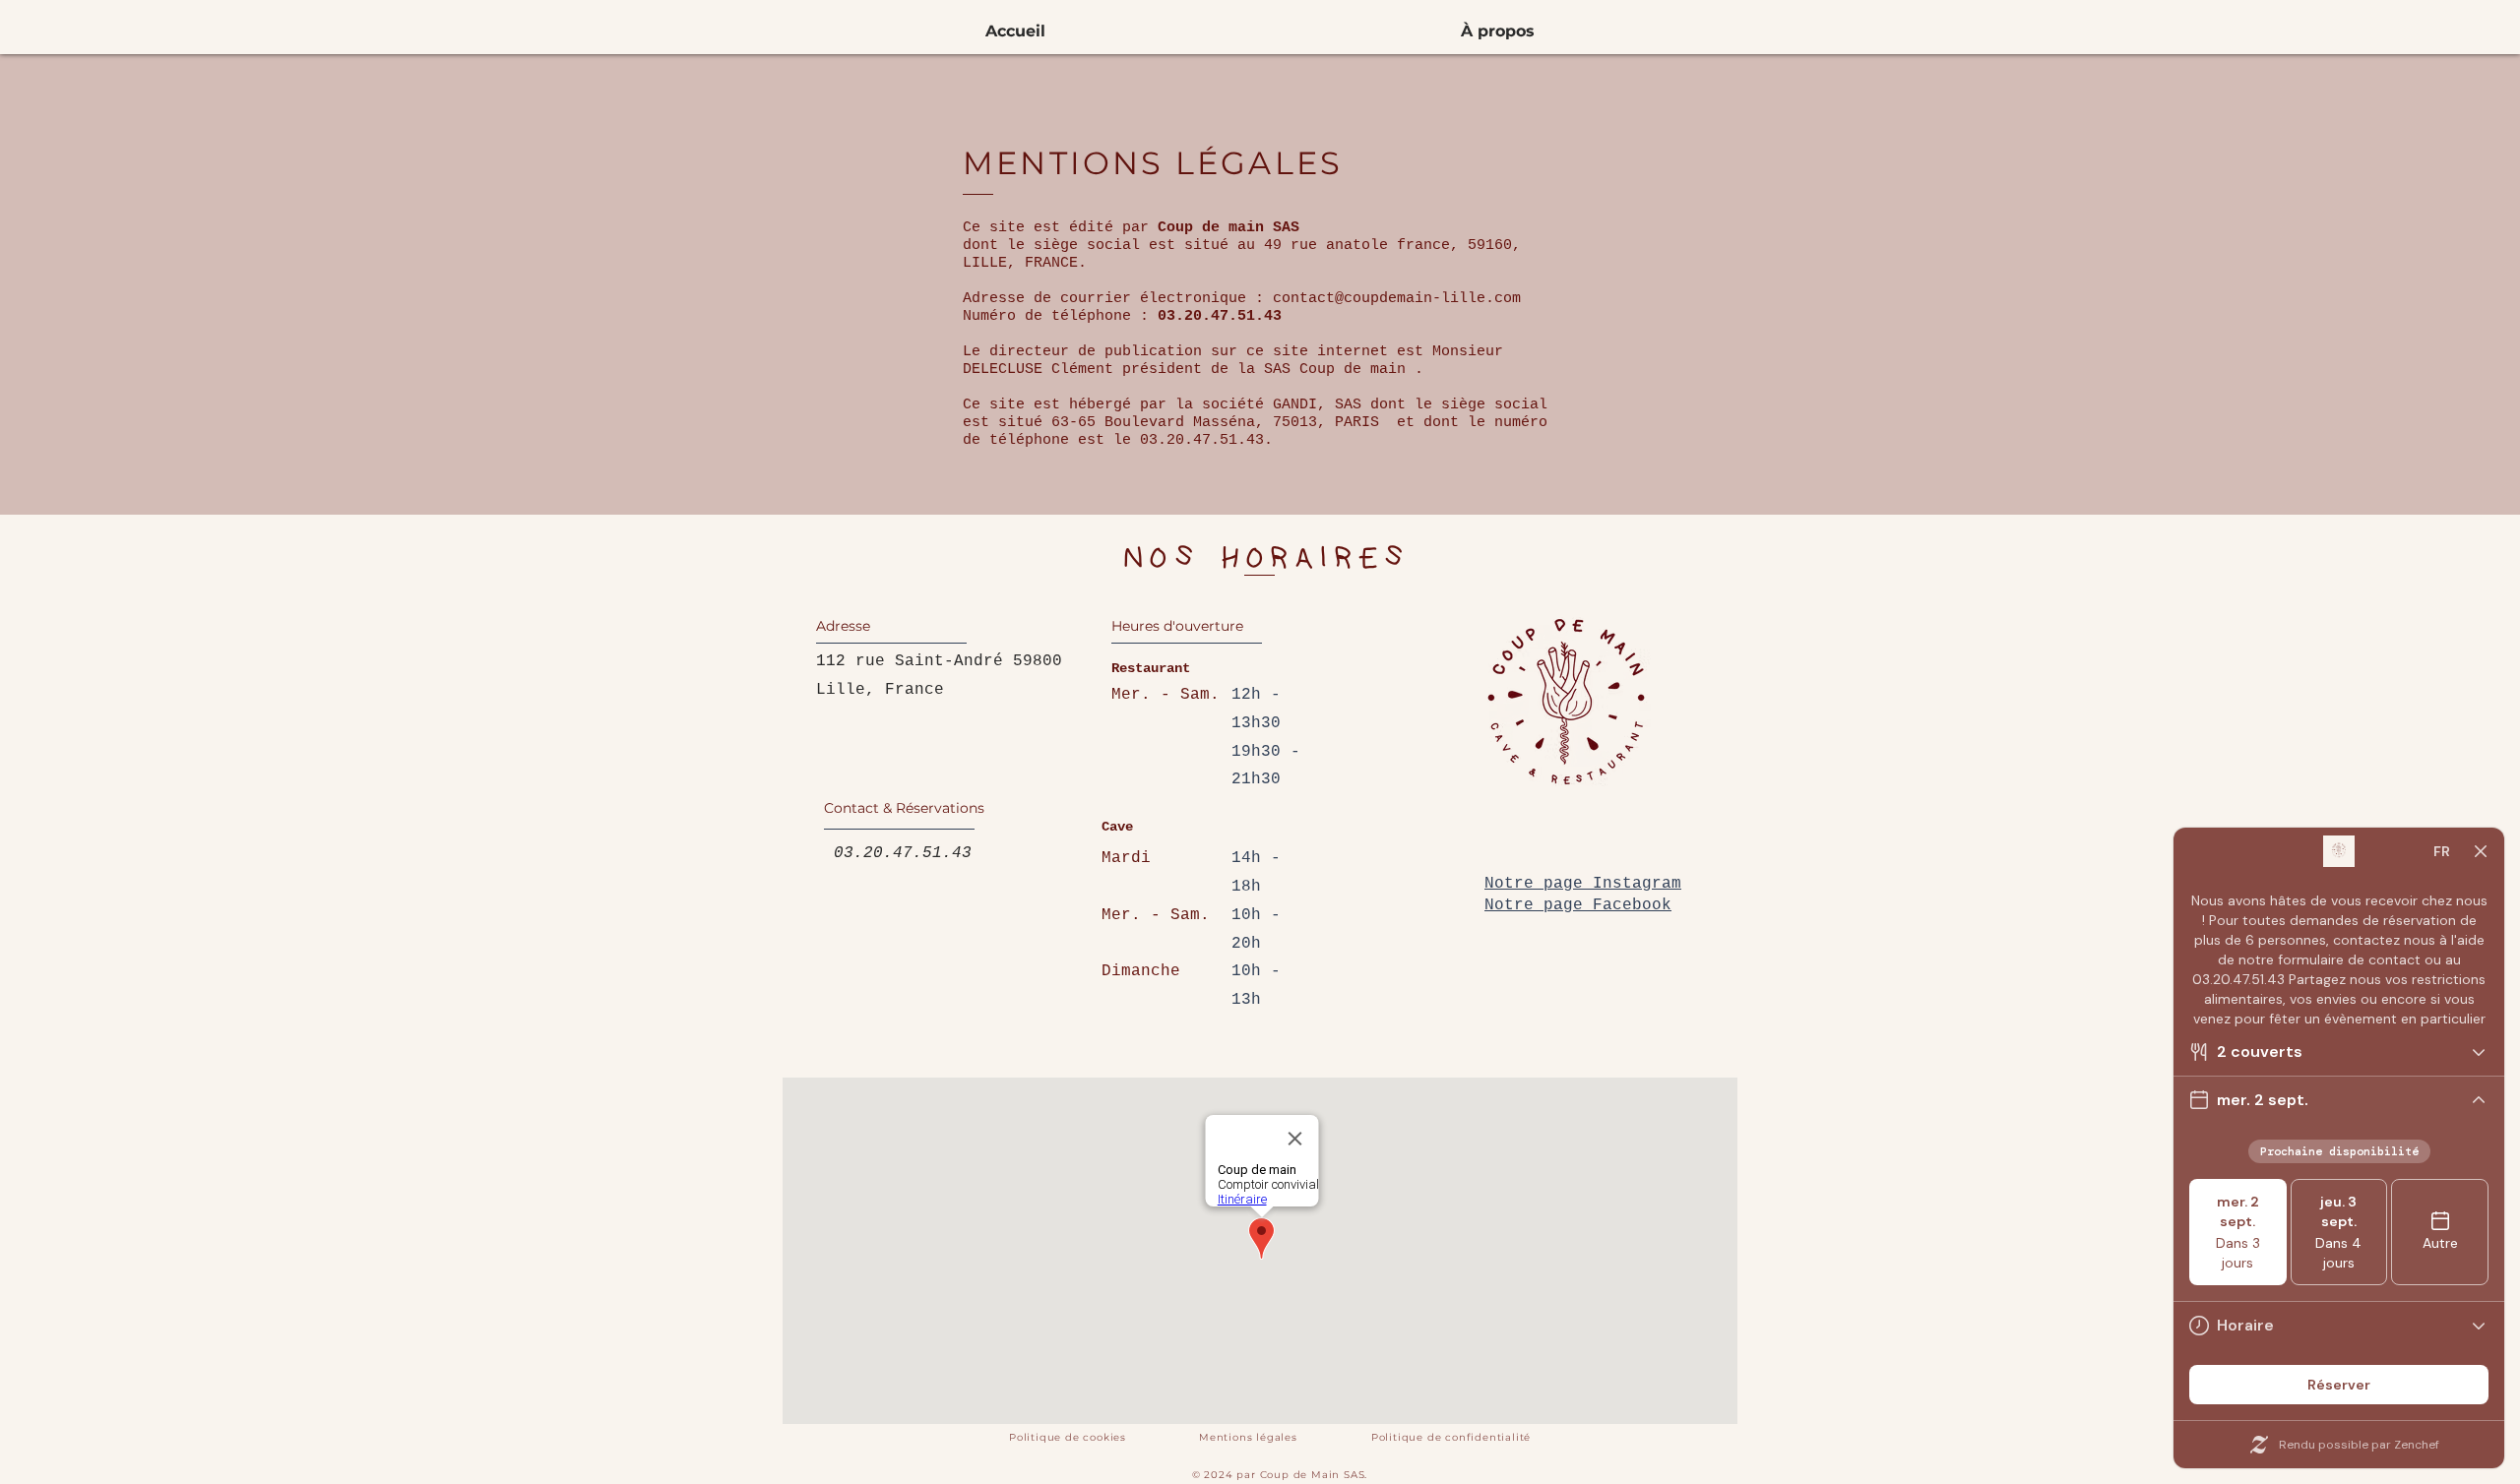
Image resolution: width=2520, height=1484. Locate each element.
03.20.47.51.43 (898, 853)
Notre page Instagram (1583, 884)
